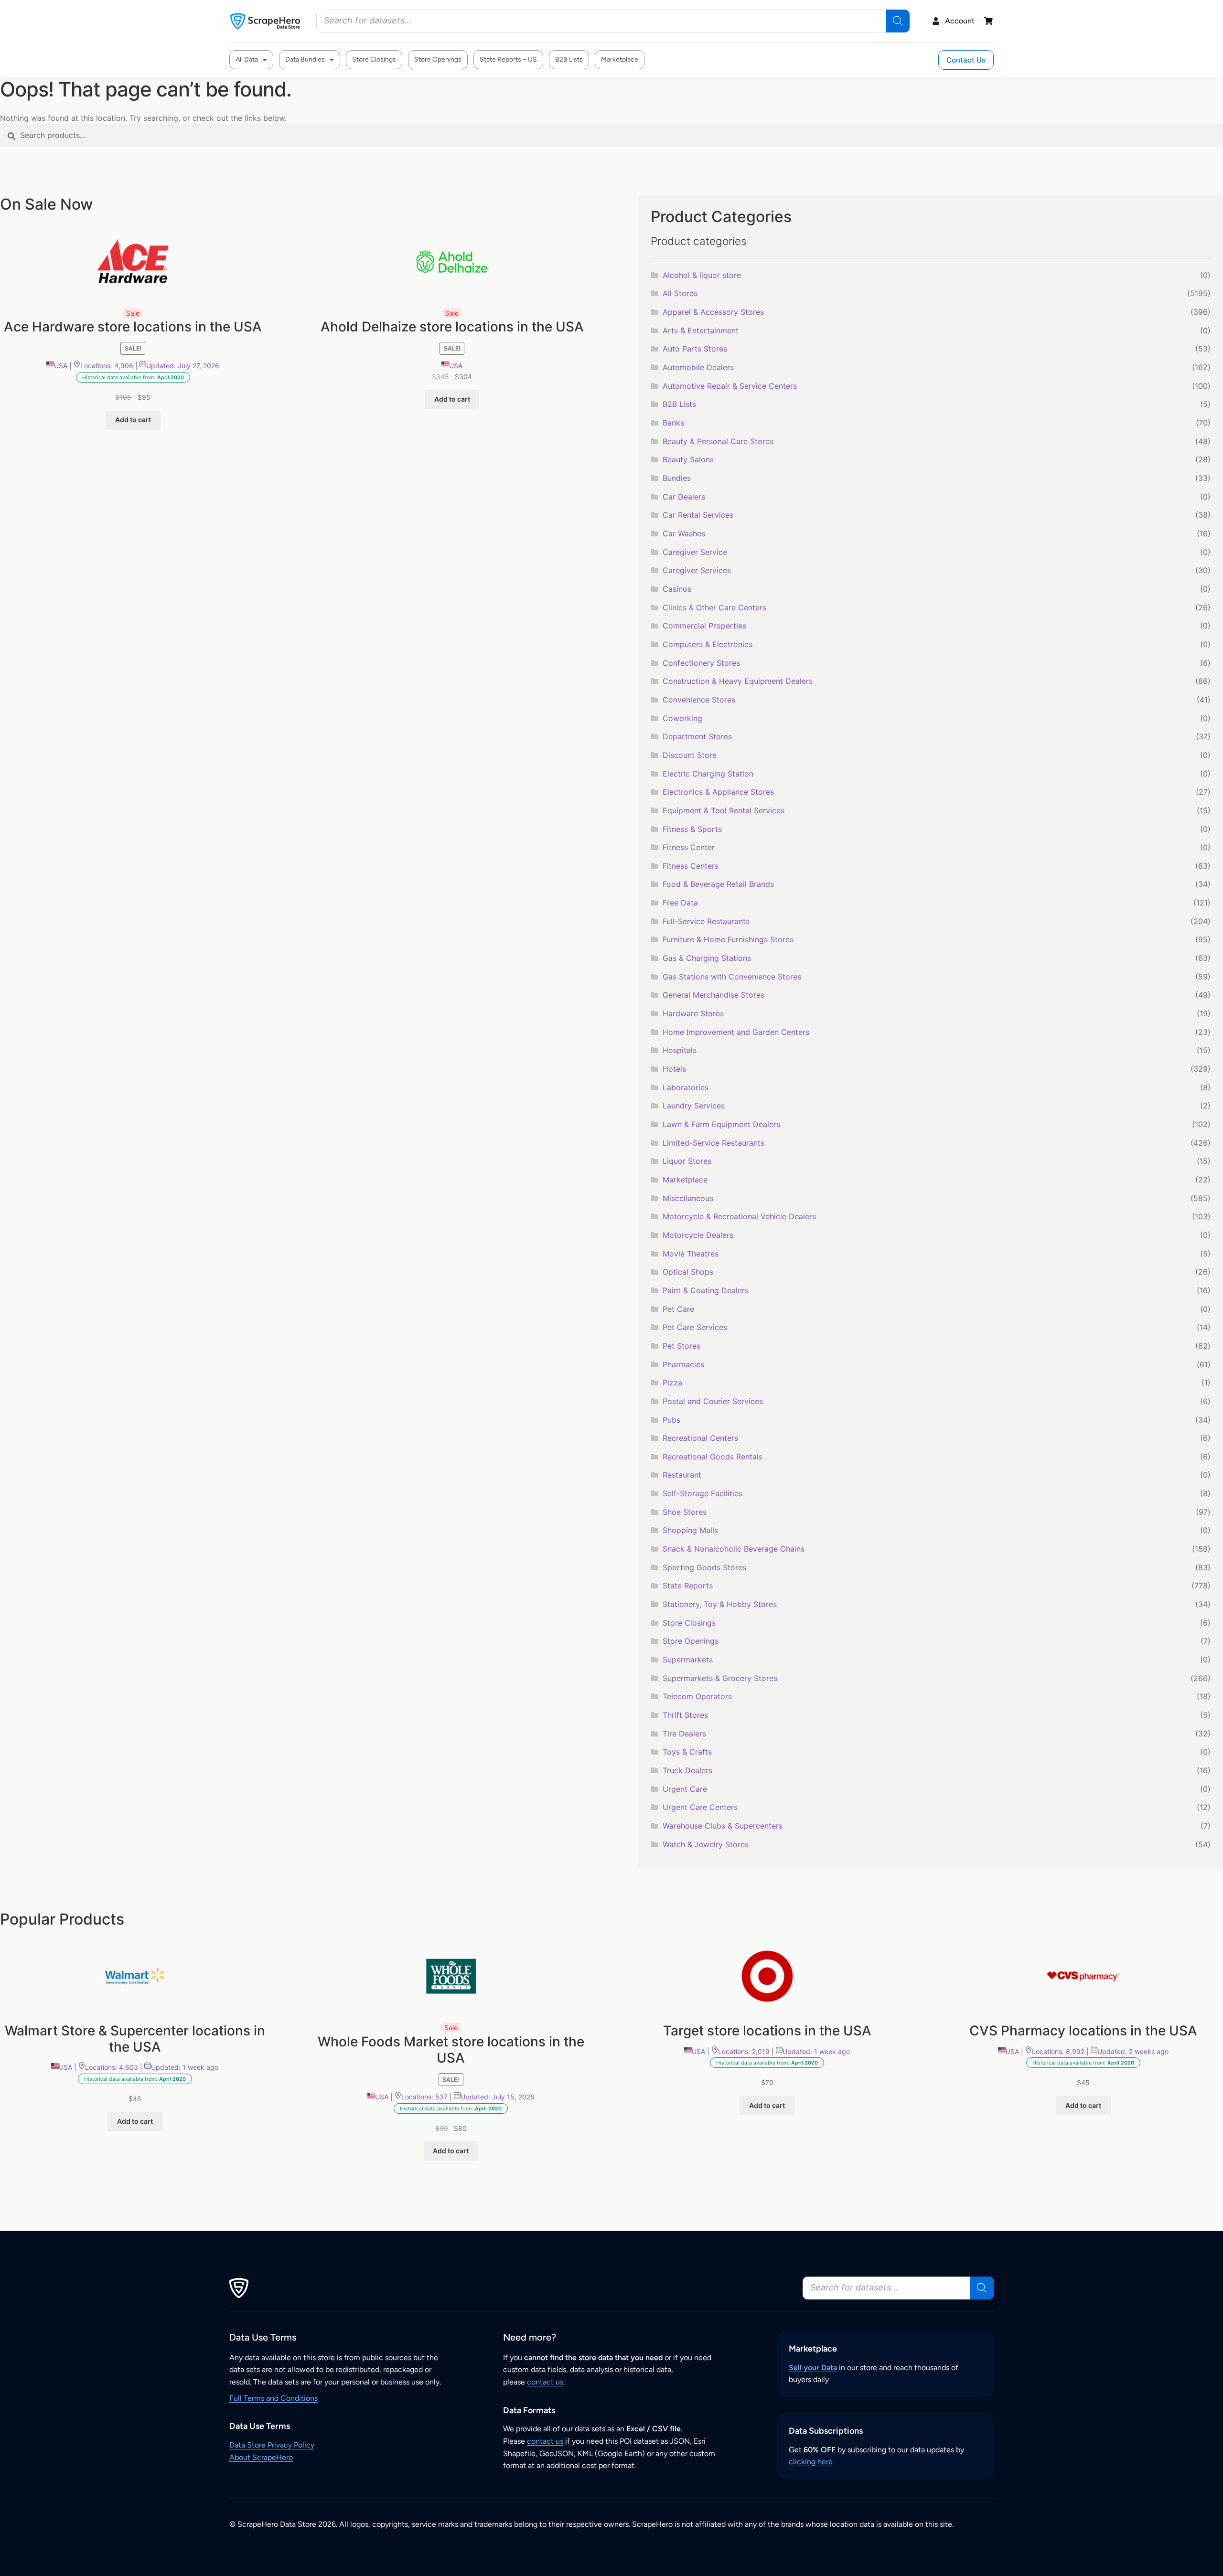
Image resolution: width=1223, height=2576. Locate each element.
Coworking (682, 718)
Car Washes (684, 533)
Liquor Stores (687, 1161)
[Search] (898, 21)
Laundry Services (694, 1106)
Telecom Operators (697, 1696)
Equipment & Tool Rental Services (724, 810)
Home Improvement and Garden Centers (736, 1032)
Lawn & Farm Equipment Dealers (721, 1124)
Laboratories (686, 1087)
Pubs (671, 1420)
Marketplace (620, 59)
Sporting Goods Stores (704, 1567)
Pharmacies (683, 1364)
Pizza (672, 1383)
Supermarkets (688, 1660)
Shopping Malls (690, 1530)
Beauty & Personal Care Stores (718, 441)
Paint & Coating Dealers (706, 1290)
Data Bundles (305, 59)
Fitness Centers (691, 866)
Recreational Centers (700, 1438)
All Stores (680, 293)
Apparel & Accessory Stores (713, 312)
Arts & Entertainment (701, 330)
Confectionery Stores (701, 663)
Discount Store (690, 755)
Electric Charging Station (708, 774)
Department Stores (697, 736)
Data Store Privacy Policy (272, 2445)
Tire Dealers (684, 1734)
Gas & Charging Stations (707, 958)
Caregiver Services (697, 570)
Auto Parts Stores (695, 349)
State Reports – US (508, 59)
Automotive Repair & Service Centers (730, 386)
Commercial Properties (704, 626)
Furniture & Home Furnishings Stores (728, 939)
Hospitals (680, 1050)
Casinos (677, 589)
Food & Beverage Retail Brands (718, 884)
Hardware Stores (693, 1013)
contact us (545, 2382)
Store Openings (438, 59)
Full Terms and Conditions (274, 2398)
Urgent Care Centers (700, 1807)
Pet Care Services (695, 1327)
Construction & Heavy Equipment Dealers (738, 681)
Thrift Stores (685, 1715)
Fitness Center (689, 847)
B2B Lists (569, 59)
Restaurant (682, 1475)
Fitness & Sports (692, 829)
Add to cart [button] (133, 420)
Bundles (677, 478)
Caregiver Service (695, 552)
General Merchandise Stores (713, 995)
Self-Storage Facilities (703, 1493)
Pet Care (678, 1309)
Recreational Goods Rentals (713, 1457)
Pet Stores (681, 1346)
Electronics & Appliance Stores (718, 792)
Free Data (680, 903)
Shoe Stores (685, 1512)
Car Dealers (684, 497)
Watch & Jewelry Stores (706, 1844)
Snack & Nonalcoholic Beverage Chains (734, 1549)
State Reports (688, 1586)
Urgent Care (685, 1789)
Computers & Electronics (708, 644)
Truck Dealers (687, 1770)
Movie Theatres (691, 1254)
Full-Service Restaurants (706, 921)
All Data (247, 59)
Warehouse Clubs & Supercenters (723, 1826)
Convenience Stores (699, 700)
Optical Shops (688, 1272)
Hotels (674, 1069)
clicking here (811, 2462)
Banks (673, 423)
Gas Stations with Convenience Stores (732, 977)
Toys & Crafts (687, 1752)
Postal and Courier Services (713, 1401)
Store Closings (374, 59)
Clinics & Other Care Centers (714, 607)
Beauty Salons (688, 459)
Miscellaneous (688, 1198)
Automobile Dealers (698, 367)
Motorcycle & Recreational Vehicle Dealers (739, 1216)
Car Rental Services (698, 515)
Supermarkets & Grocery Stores (720, 1678)
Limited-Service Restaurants (713, 1143)
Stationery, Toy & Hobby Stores (720, 1604)
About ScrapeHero (261, 2457)
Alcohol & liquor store (702, 275)
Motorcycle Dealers (698, 1235)
